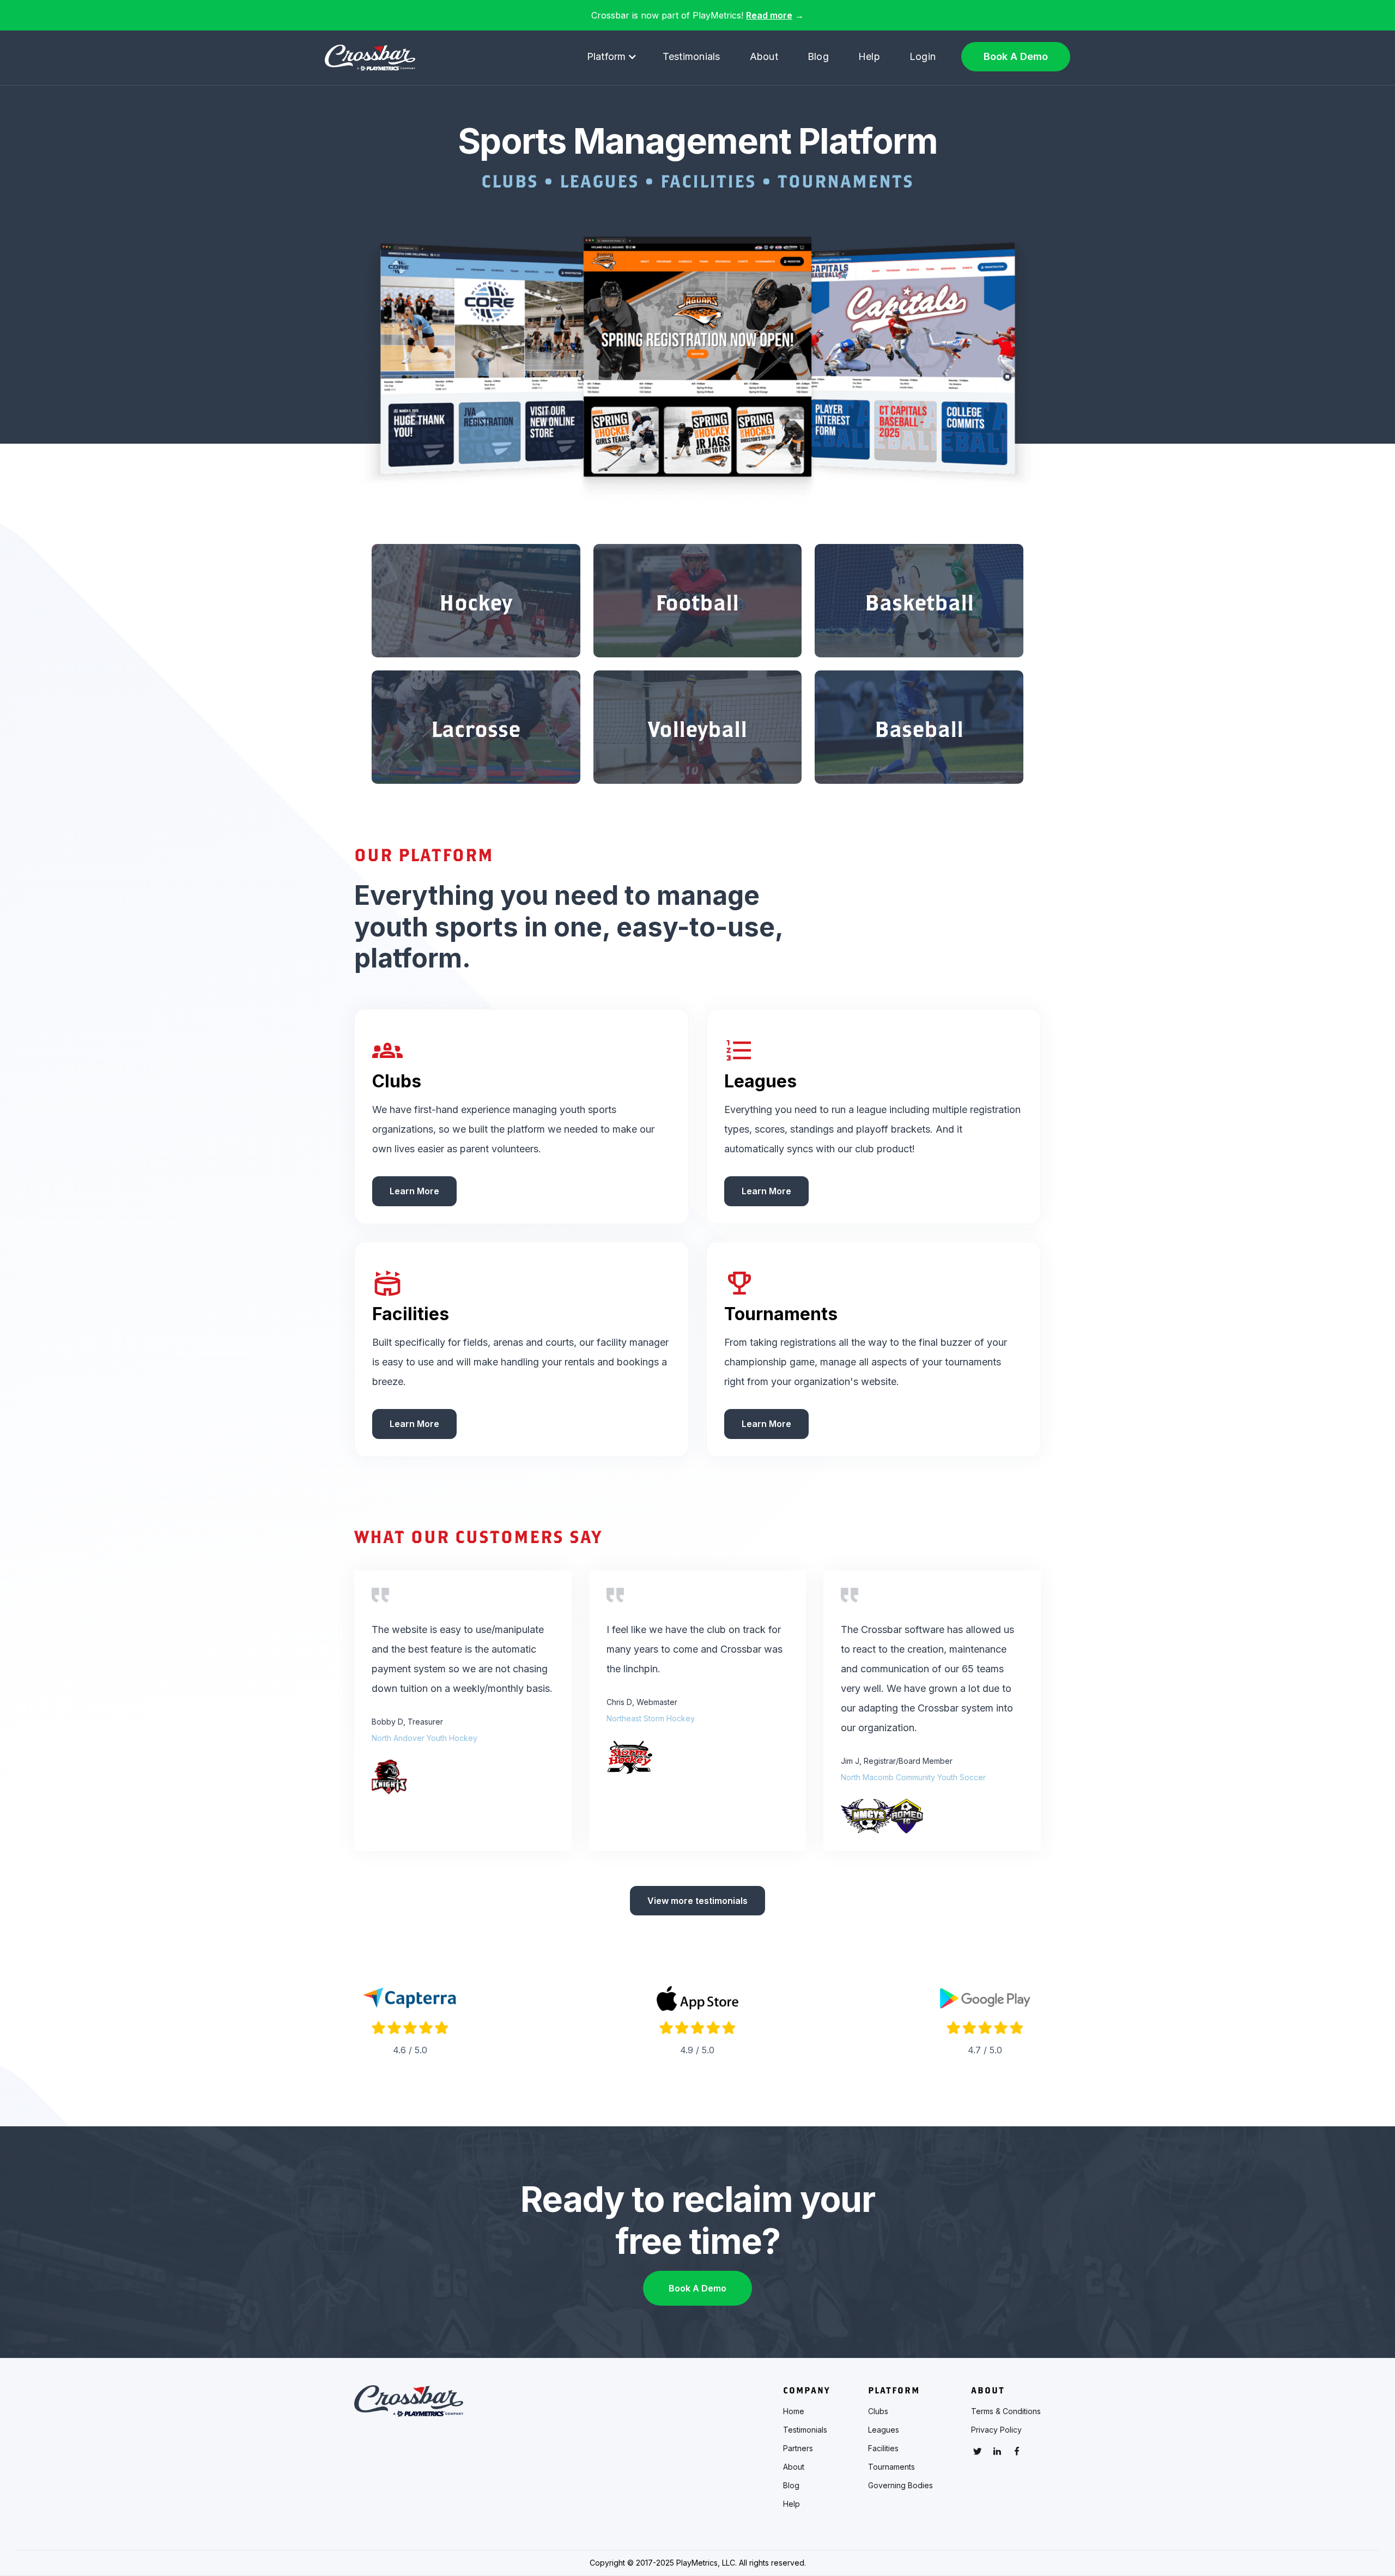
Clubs (878, 2411)
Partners (798, 2448)
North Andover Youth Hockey (424, 1738)
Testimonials (692, 56)
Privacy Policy (996, 2430)
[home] (370, 58)
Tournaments (891, 2467)
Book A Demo (1016, 56)
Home (794, 2411)
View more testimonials (697, 1901)
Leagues (884, 2430)
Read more (769, 15)
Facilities (883, 2448)
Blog (818, 56)
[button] (612, 57)
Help (869, 56)
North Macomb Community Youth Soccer (913, 1777)
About (764, 56)
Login (923, 56)
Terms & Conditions (1006, 2411)
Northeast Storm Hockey (651, 1718)
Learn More (414, 1191)
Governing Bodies (900, 2486)
